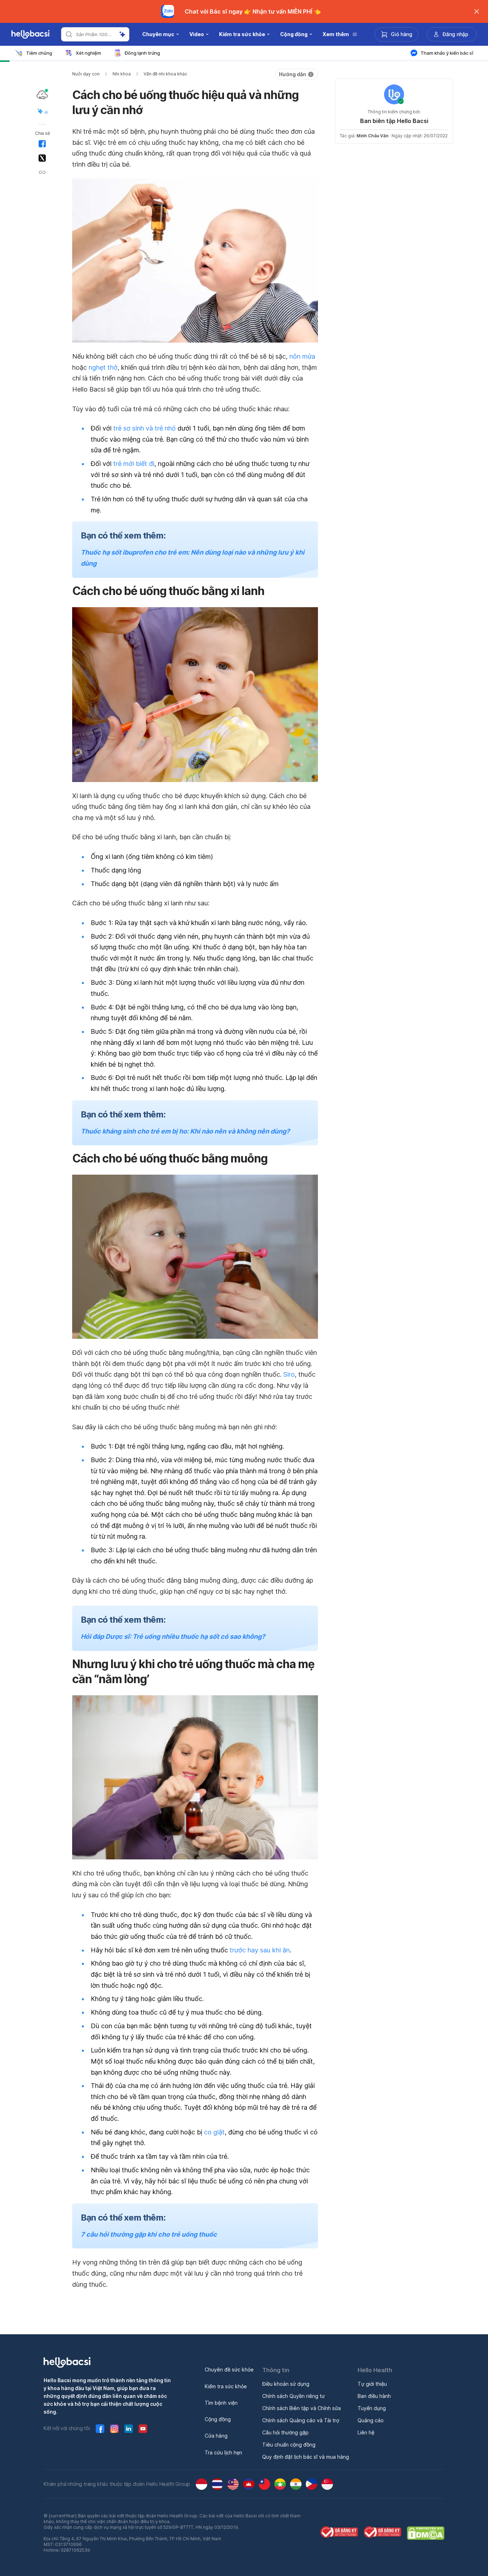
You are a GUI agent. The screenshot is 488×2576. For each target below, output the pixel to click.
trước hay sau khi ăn (260, 1950)
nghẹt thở (103, 367)
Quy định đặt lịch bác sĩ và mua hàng (306, 2457)
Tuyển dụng (372, 2408)
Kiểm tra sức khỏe (226, 2386)
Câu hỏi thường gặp (285, 2432)
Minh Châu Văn (372, 136)
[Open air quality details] (42, 95)
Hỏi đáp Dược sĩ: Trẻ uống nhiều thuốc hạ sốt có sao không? (173, 1636)
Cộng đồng (218, 2419)
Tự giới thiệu (372, 2384)
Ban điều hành (374, 2396)
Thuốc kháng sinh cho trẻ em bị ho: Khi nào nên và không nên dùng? (185, 1131)
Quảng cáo (371, 2420)
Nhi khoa (122, 74)
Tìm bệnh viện (221, 2403)
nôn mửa (302, 356)
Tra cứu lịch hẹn (223, 2452)
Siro (289, 1374)
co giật (214, 2132)
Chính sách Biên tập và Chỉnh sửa (302, 2408)
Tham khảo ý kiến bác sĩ (447, 53)
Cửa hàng (216, 2436)
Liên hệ (366, 2432)
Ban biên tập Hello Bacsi (394, 121)
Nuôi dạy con (86, 74)
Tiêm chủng (39, 53)
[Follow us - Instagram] (114, 2429)
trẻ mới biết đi (134, 464)
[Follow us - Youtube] (143, 2429)
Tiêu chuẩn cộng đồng (289, 2445)
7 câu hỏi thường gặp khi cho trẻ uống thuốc (149, 2234)
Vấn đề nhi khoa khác (165, 74)
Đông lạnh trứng (142, 53)
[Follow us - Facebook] (100, 2429)
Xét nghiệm (88, 53)
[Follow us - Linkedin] (129, 2429)
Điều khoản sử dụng (286, 2384)
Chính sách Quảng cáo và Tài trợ (301, 2420)
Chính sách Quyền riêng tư (293, 2396)
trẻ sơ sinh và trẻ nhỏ (145, 428)
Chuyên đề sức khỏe (229, 2369)
